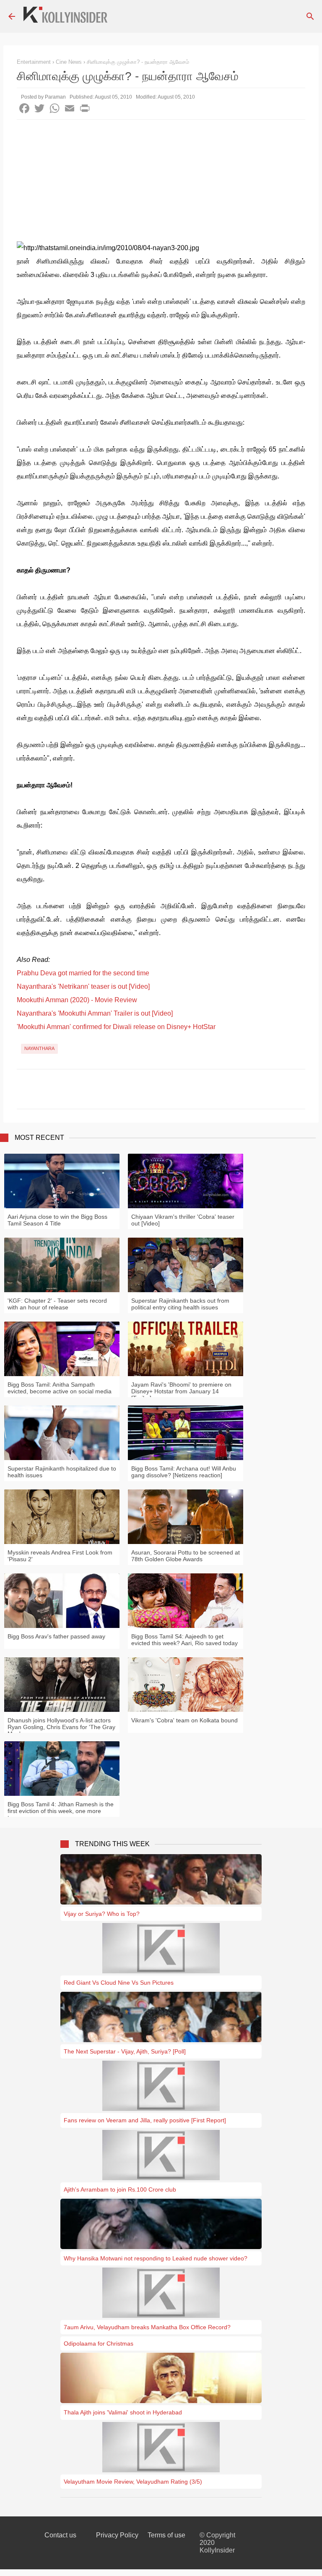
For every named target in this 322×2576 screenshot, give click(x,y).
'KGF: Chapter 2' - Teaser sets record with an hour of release (57, 1304)
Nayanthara (39, 1048)
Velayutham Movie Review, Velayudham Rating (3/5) (133, 2482)
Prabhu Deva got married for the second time (83, 973)
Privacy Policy (117, 2535)
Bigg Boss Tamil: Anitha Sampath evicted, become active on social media (60, 1388)
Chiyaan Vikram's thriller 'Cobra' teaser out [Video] (183, 1220)
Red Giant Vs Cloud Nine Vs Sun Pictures (119, 1983)
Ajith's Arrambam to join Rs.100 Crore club (120, 2189)
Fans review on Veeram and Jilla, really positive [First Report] (145, 2120)
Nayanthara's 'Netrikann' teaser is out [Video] (83, 986)
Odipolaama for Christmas (99, 2343)
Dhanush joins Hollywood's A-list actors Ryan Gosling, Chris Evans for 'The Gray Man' (61, 1727)
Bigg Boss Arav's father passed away (56, 1636)
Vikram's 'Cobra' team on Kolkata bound (184, 1720)
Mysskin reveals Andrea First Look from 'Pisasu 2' (60, 1556)
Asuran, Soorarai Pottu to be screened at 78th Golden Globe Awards (186, 1556)
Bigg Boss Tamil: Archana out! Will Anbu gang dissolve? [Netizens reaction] (184, 1472)
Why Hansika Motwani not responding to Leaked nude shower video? (156, 2258)
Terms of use (166, 2535)
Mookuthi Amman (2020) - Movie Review (77, 1000)
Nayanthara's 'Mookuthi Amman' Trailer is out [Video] (95, 1013)
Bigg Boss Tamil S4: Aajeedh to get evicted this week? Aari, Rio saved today (184, 1640)
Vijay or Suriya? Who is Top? (102, 1914)
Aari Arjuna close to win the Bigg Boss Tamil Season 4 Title (57, 1220)
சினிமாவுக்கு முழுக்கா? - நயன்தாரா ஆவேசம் (138, 62)
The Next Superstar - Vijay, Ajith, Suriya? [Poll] (125, 2051)
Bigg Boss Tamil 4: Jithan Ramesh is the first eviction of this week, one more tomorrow (61, 1811)
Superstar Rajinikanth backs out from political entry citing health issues (180, 1304)
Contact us (60, 2535)
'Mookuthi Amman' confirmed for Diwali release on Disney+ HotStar (116, 1027)
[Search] (310, 16)
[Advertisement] (161, 183)
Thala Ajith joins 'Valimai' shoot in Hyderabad (123, 2412)
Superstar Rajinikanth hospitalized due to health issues (62, 1472)
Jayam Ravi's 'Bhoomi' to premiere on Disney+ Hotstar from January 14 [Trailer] (181, 1391)
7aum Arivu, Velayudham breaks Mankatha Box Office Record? (147, 2327)
